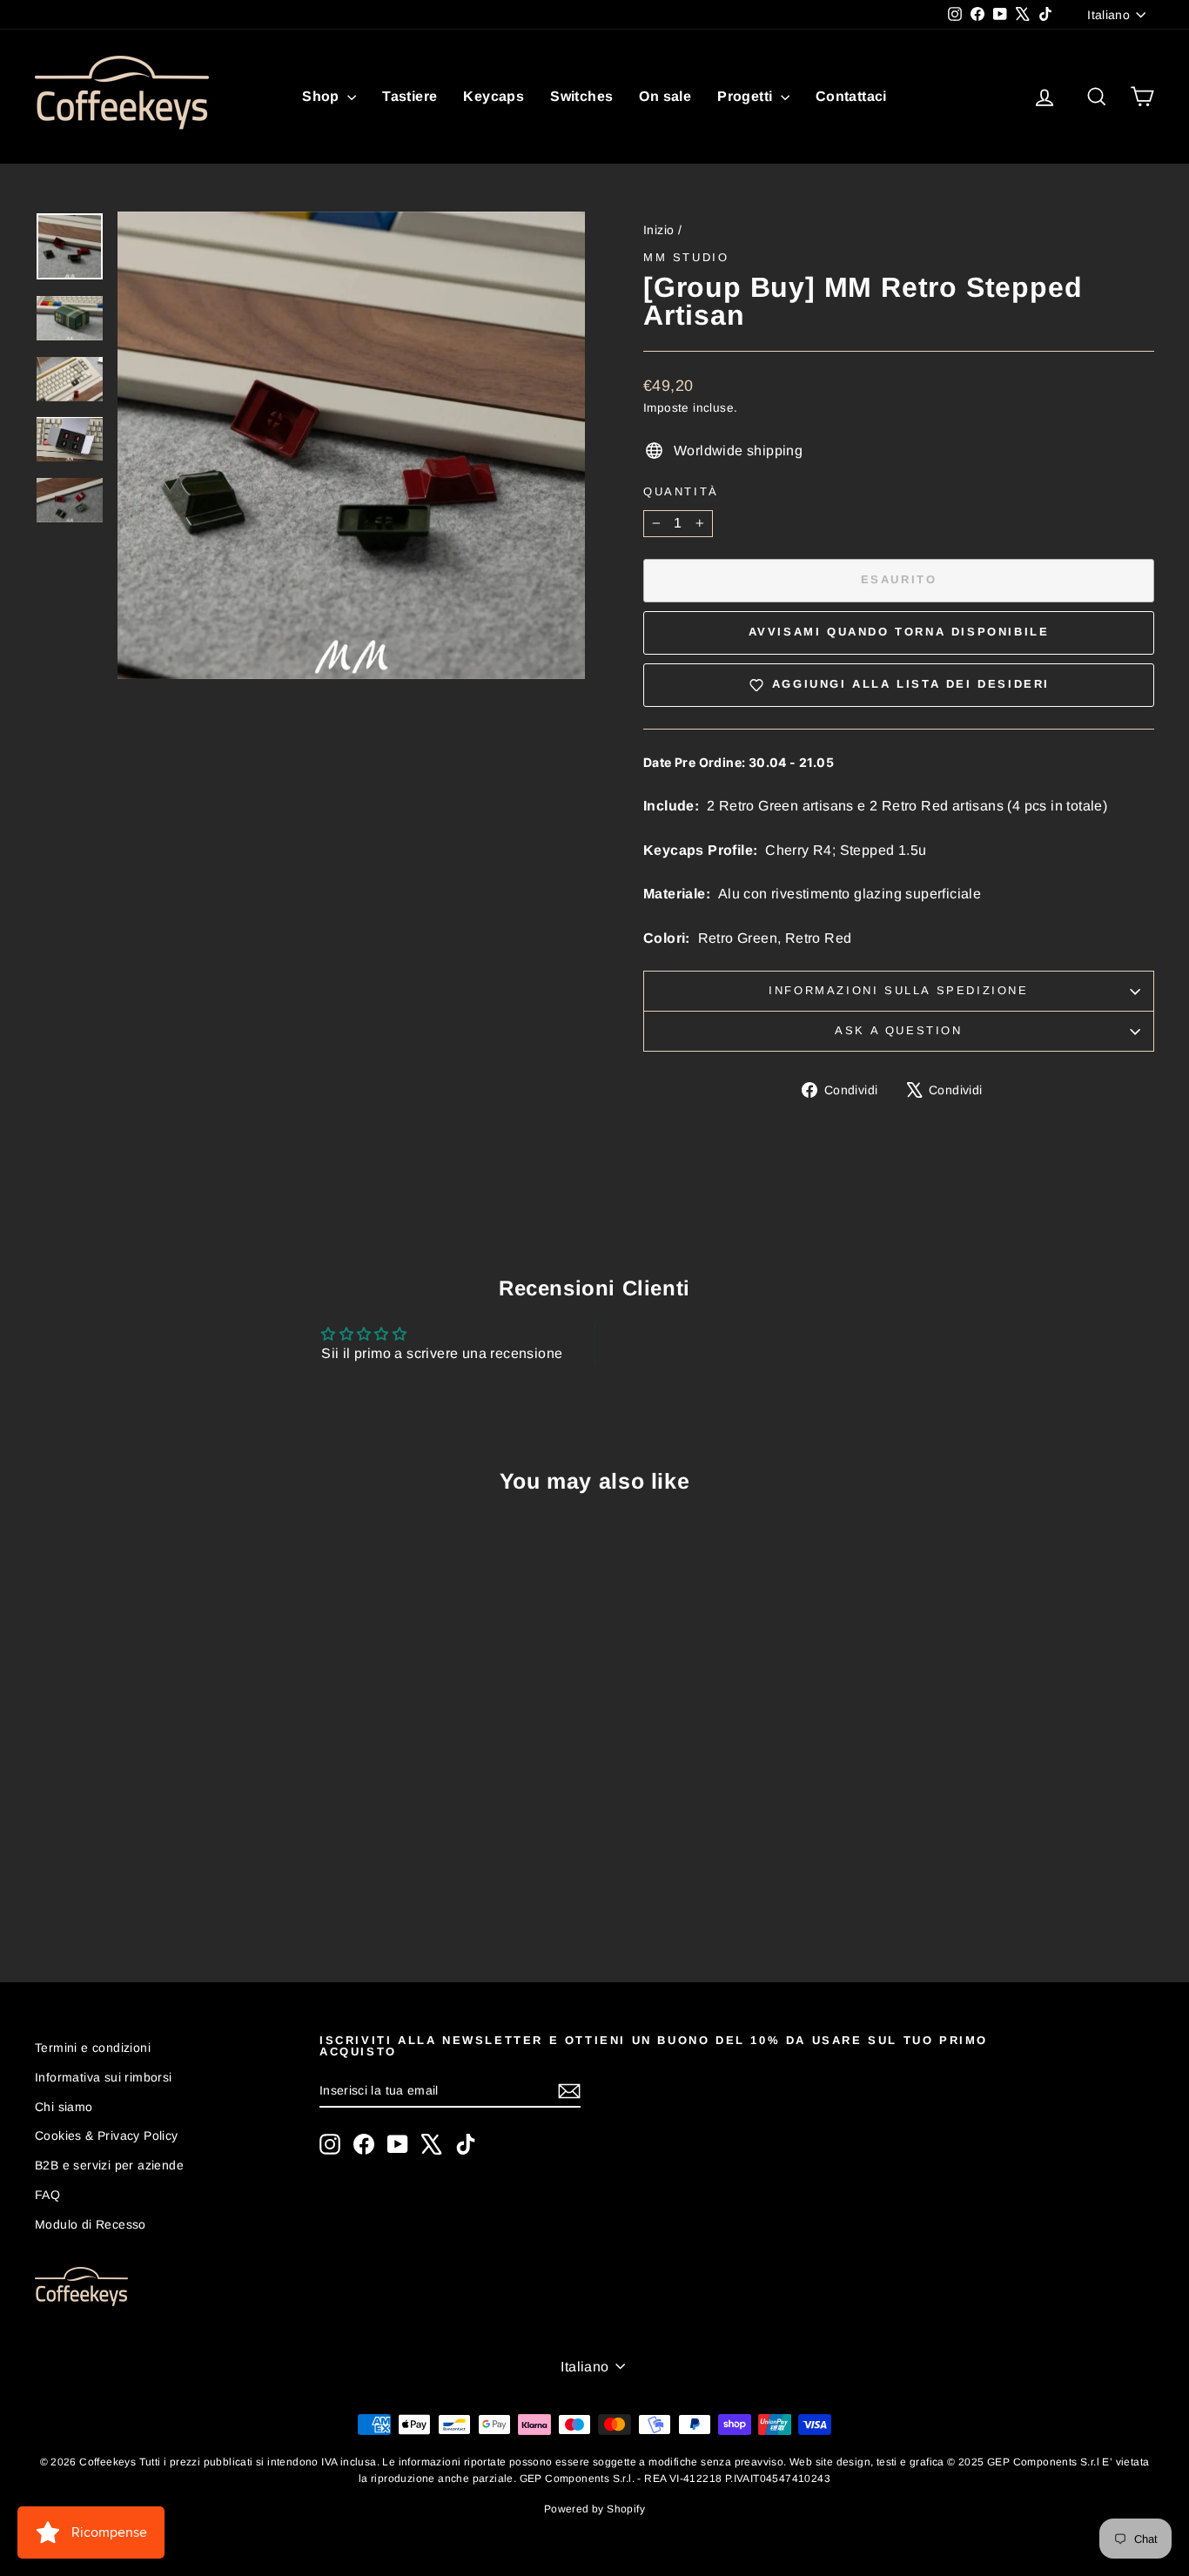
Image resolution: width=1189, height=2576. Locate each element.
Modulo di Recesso (91, 2224)
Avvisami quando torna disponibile (899, 632)
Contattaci (851, 96)
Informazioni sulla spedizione (898, 990)
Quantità (681, 491)
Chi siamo (64, 2107)
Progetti (747, 96)
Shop (322, 96)
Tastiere (410, 96)
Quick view (168, 1783)
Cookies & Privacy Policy (107, 2135)
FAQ (47, 2195)
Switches (581, 96)
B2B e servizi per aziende (109, 2165)
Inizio (658, 230)
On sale (665, 96)
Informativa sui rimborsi (104, 2077)
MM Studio (686, 257)
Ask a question (898, 1030)
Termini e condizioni (93, 2048)
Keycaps (494, 96)
